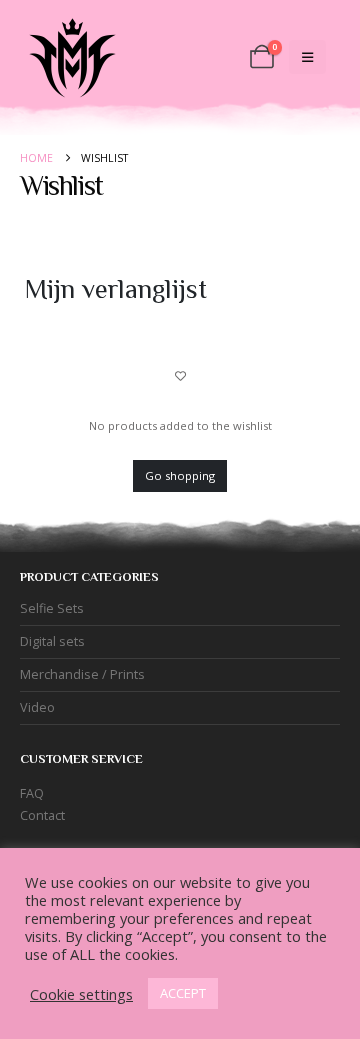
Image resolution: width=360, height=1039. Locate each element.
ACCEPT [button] (183, 993)
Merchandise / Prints (82, 674)
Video (37, 707)
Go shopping (180, 475)
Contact (42, 815)
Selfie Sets (52, 608)
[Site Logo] (70, 57)
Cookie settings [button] (81, 994)
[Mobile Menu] (307, 57)
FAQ (32, 793)
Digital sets (52, 641)
